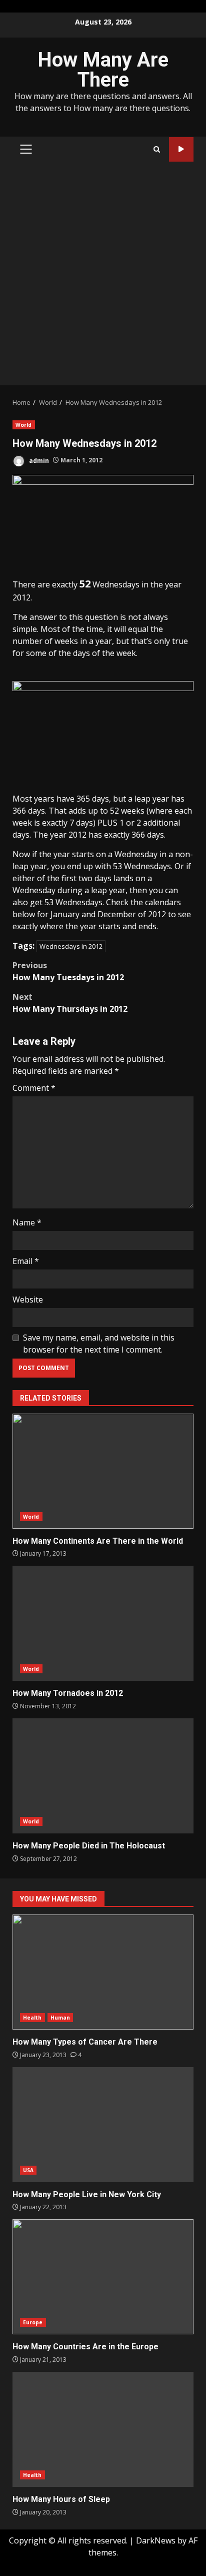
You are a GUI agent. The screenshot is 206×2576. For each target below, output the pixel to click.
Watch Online (181, 149)
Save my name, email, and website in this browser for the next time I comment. (99, 1344)
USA (28, 2170)
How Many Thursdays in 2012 (70, 1003)
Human (60, 2018)
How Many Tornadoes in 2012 (103, 1623)
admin (38, 460)
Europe (33, 2322)
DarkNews (156, 2540)
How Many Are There (103, 70)
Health (32, 2018)
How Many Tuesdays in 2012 (68, 971)
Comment (34, 1088)
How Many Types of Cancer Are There (103, 1972)
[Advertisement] (103, 277)
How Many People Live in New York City (103, 2125)
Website (28, 1300)
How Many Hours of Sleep (103, 2429)
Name (27, 1222)
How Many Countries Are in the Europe (103, 2277)
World (24, 425)
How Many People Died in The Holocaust (103, 1776)
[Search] (157, 149)
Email (26, 1261)
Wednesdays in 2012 (71, 946)
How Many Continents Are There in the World (103, 1471)
